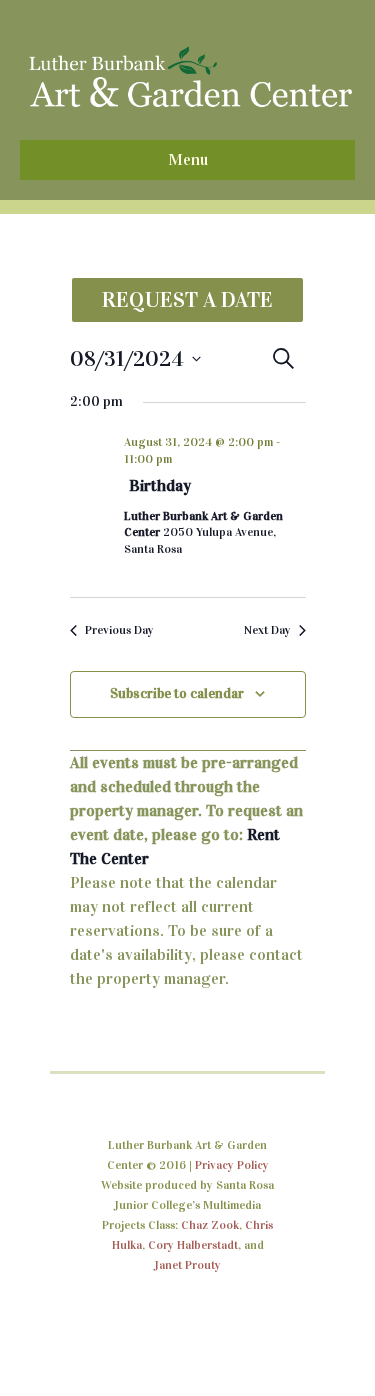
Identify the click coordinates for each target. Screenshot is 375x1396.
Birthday (160, 485)
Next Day (267, 630)
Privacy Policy (232, 1165)
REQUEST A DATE (187, 299)
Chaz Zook (210, 1225)
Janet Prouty (187, 1265)
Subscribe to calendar (177, 693)
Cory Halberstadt (193, 1245)
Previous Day (119, 630)
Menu (188, 159)
